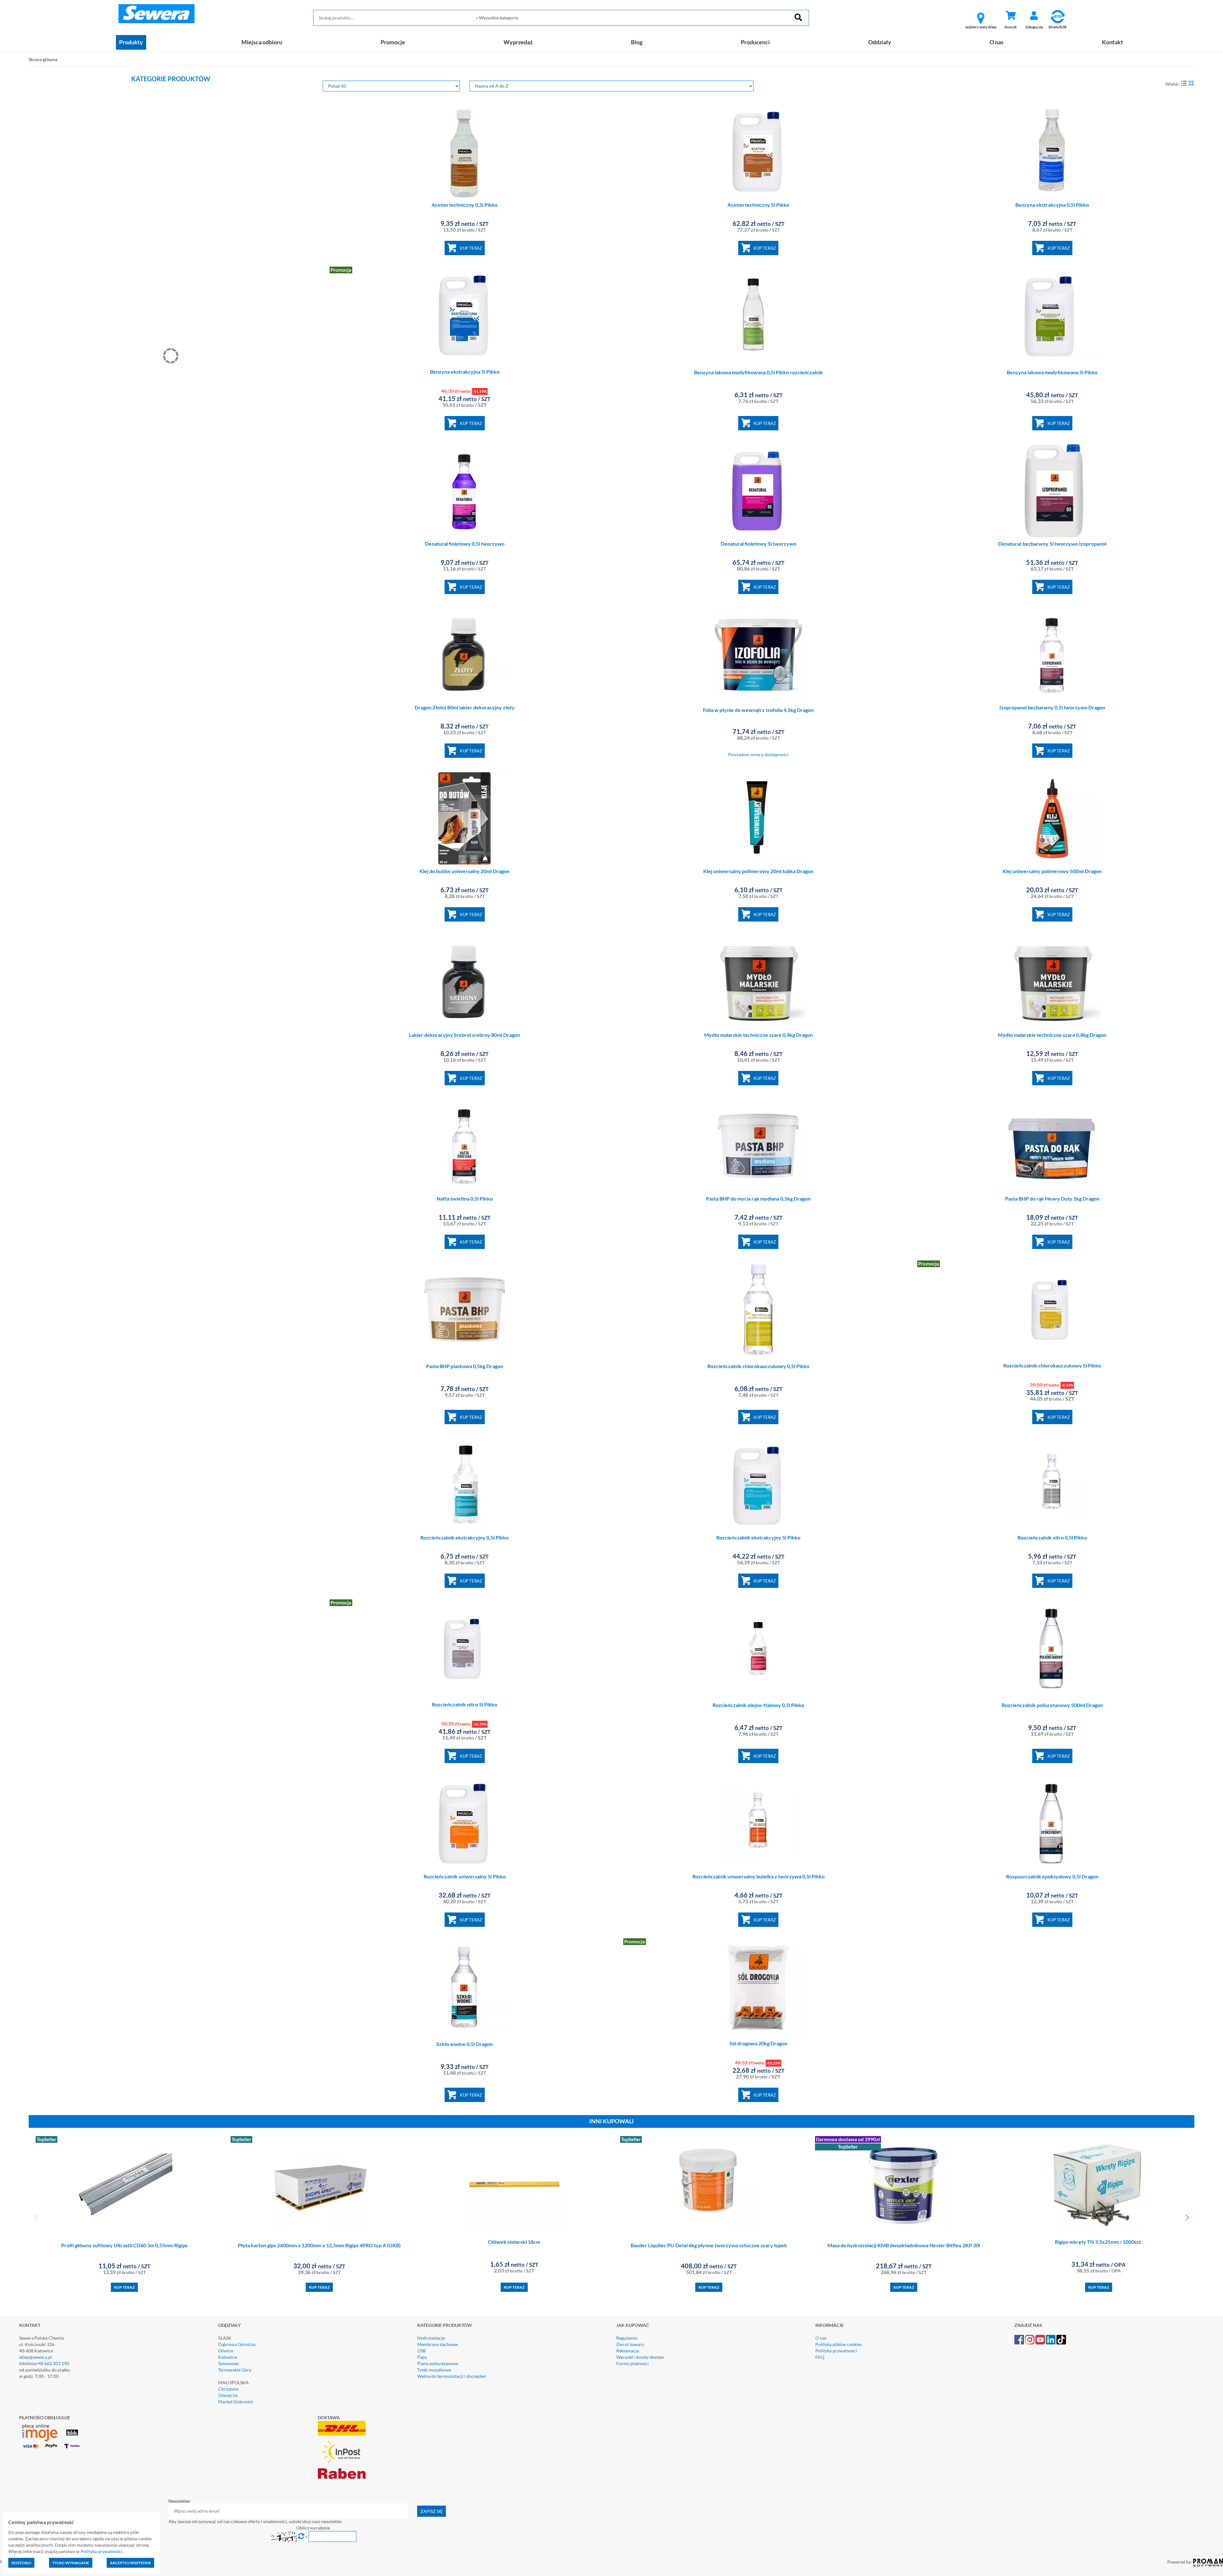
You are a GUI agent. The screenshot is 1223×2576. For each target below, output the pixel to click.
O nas (997, 42)
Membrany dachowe (437, 2344)
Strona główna (43, 59)
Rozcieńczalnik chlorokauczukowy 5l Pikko (1052, 1365)
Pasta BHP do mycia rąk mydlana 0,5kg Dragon (758, 1198)
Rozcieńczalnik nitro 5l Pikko (465, 1704)
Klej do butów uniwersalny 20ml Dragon (465, 871)
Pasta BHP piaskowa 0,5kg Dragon (465, 1366)
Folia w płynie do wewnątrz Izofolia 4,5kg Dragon (758, 710)
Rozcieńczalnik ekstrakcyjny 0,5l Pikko (465, 1537)
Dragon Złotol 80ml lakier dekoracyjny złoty (465, 707)
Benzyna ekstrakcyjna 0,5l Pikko (1052, 205)
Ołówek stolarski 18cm (514, 2242)
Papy (422, 2357)
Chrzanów (228, 2389)
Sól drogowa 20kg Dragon (758, 2043)
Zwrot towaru (630, 2344)
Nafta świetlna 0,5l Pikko (465, 1198)
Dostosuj (21, 2563)
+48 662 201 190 (52, 2363)
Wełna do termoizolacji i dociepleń (452, 2376)
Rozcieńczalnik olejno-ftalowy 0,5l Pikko (758, 1705)
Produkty (131, 42)
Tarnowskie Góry (235, 2370)
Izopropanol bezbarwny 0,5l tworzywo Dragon (1052, 707)
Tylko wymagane (71, 2563)
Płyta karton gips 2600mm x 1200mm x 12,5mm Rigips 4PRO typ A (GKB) (319, 2245)
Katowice (228, 2357)
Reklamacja (628, 2351)
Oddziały (880, 42)
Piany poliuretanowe (438, 2363)
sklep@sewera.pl (36, 2357)
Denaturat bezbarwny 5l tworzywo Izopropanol (1052, 544)
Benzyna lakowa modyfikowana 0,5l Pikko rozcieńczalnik (758, 372)
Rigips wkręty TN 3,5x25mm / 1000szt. (1098, 2242)
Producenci (755, 42)
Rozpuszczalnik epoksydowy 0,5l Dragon (1052, 1876)
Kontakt (1112, 42)
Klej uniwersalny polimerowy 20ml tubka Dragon (758, 871)
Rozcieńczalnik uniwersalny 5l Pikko (465, 1876)
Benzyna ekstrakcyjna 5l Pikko (465, 372)
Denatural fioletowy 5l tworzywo (758, 544)
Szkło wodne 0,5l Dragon (465, 2044)
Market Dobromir (236, 2402)
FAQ (820, 2357)
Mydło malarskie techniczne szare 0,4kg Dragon (758, 1035)
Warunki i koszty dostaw (640, 2357)
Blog (637, 42)
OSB (422, 2351)
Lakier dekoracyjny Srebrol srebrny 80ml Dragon (465, 1035)
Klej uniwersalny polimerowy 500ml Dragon (1052, 871)
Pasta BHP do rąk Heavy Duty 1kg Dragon (1052, 1198)
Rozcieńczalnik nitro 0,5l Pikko (1052, 1537)
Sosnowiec (229, 2363)
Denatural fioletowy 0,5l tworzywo (465, 544)
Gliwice (226, 2351)
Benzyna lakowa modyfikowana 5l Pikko (1052, 372)
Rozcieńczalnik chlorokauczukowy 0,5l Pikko (758, 1366)
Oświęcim (228, 2395)
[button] (1187, 2218)
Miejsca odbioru (262, 42)
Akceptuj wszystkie (130, 2563)
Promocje (393, 42)
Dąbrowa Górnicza (237, 2344)
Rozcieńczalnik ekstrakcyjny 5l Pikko (758, 1537)
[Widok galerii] (1191, 83)
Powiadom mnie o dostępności (758, 754)
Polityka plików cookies (839, 2344)
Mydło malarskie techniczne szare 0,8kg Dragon (1052, 1035)
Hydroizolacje (431, 2338)
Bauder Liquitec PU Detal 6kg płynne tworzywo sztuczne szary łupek (709, 2245)
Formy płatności (633, 2363)
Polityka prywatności (836, 2351)
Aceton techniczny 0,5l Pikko (465, 205)
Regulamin (627, 2338)
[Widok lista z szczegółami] (1184, 83)
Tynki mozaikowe (434, 2370)
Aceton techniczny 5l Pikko (758, 205)
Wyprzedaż (518, 42)
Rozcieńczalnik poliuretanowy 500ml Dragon (1052, 1705)
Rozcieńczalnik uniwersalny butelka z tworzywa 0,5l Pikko (758, 1876)
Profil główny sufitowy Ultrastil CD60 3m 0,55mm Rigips (124, 2245)
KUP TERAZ (471, 248)
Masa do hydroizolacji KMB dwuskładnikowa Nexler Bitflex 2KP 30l (904, 2245)
